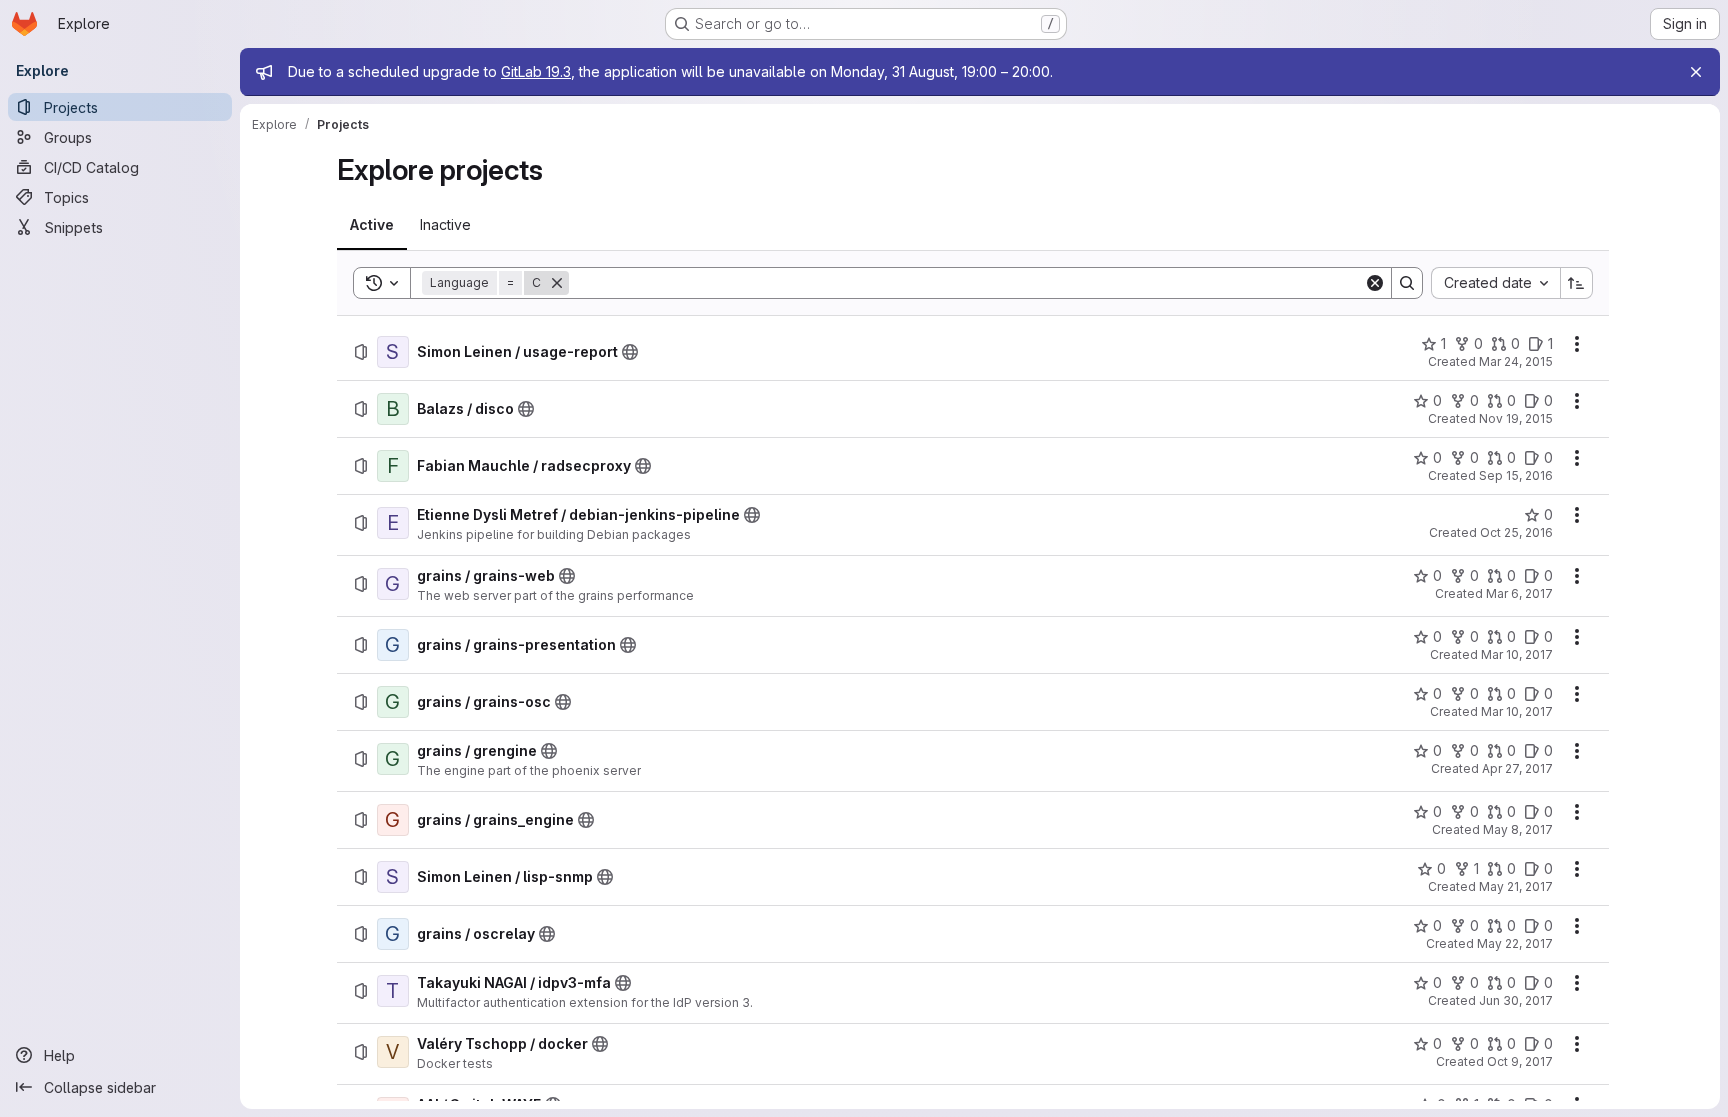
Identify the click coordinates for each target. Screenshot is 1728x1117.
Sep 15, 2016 (1516, 475)
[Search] (1407, 283)
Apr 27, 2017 (1517, 768)
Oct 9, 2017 (1520, 1061)
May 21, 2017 (1516, 886)
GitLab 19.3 (536, 71)
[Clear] (1375, 283)
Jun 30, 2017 (1516, 1000)
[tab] (372, 225)
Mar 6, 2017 (1519, 593)
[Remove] (557, 283)
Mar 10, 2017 (1517, 654)
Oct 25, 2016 (1516, 532)
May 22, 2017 (1515, 943)
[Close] (1696, 72)
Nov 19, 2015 (1516, 418)
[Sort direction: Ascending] (1577, 283)
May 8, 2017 (1518, 829)
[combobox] (1495, 283)
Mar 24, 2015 (1516, 361)
